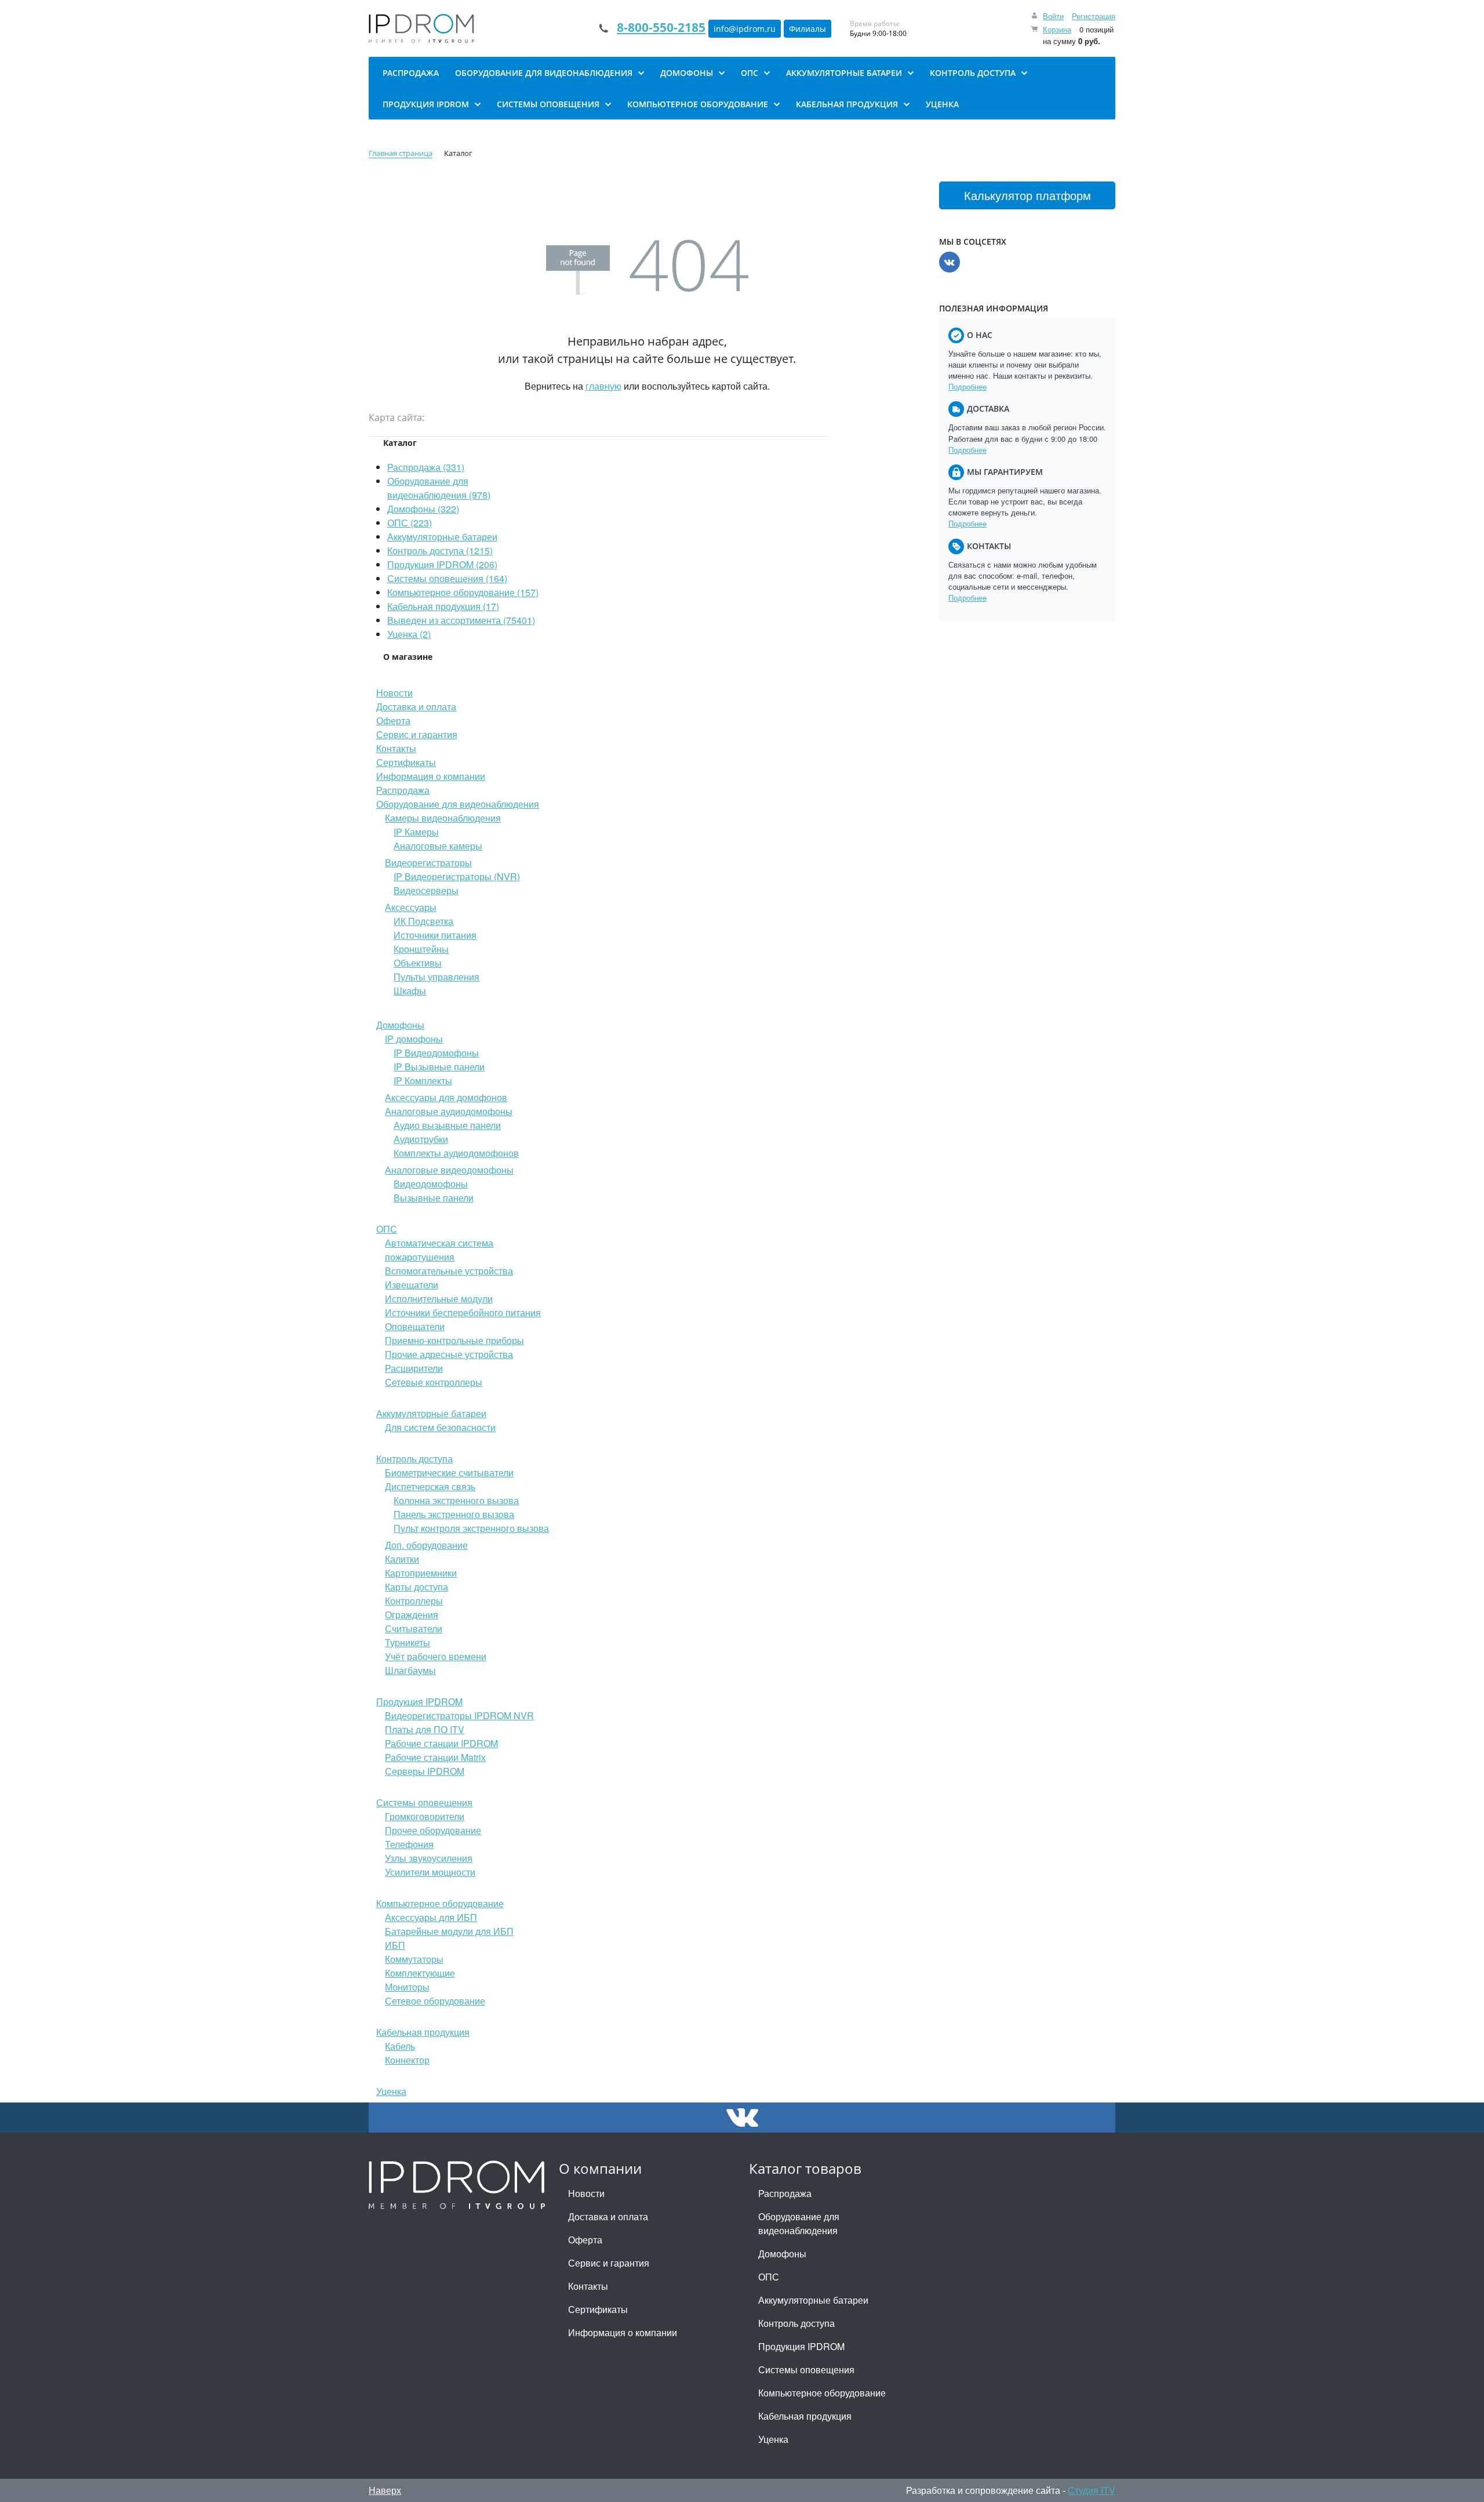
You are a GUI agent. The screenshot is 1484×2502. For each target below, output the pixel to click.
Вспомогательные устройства (449, 1271)
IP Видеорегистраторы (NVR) (457, 876)
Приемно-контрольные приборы (454, 1340)
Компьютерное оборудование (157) (463, 592)
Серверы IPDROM (425, 1771)
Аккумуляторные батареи (442, 537)
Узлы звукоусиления (429, 1858)
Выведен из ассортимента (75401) (461, 620)
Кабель (400, 2046)
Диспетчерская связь (430, 1486)
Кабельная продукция (423, 2032)
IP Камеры (416, 832)
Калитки (402, 1559)
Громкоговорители (425, 1816)
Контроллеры (414, 1601)
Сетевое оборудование (435, 2001)
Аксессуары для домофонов (446, 1097)
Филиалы (808, 29)
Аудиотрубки (421, 1139)
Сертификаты (406, 762)
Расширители (414, 1368)
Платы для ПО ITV (425, 1729)
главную (603, 386)
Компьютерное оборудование (440, 1903)
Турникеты (408, 1642)
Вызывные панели (434, 1198)
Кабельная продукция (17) (443, 606)
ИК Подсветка (423, 921)
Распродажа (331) (426, 467)
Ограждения (412, 1615)
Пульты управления (437, 977)
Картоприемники (421, 1573)
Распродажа (403, 790)
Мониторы (407, 1987)
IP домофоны (414, 1039)
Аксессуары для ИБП (431, 1917)
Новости (394, 693)
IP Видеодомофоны (436, 1053)
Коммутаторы (414, 1959)
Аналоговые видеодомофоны (449, 1170)
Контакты (396, 748)
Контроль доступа (414, 1459)
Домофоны (400, 1025)
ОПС (387, 1229)
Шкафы (410, 991)
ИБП (395, 1945)
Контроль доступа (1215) (440, 551)
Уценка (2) (409, 634)
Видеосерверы (426, 890)
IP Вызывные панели (439, 1067)
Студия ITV (1092, 2490)
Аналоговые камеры (438, 846)
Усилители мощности (430, 1872)
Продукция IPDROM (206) (442, 564)
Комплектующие (420, 1973)
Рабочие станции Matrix (435, 1757)
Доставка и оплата (416, 707)
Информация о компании (431, 776)
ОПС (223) (410, 523)
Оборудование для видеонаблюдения (458, 804)
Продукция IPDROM (419, 1702)
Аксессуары (411, 907)
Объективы (418, 963)
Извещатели (412, 1285)
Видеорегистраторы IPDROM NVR (459, 1715)
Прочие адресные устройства (449, 1354)
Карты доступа (417, 1587)
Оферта (393, 720)
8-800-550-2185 (661, 27)
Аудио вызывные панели (447, 1125)
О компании (600, 2168)
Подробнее (967, 386)
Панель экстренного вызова (454, 1514)
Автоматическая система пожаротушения (439, 1250)
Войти (1053, 16)
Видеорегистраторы (428, 863)
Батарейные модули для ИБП (449, 1931)
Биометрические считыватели (449, 1472)
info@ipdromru (745, 29)
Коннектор (407, 2060)
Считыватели (414, 1628)
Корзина (1057, 29)
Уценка (391, 2091)
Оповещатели (415, 1326)
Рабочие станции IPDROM (441, 1743)
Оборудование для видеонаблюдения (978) (439, 488)
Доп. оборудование (426, 1545)
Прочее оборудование (433, 1830)
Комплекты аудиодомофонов (456, 1153)
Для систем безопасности (440, 1427)
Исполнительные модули (439, 1299)
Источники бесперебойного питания (463, 1312)
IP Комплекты (423, 1081)
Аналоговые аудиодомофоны (449, 1111)
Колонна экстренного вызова (456, 1500)
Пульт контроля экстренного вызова (471, 1528)
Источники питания (435, 935)
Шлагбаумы (410, 1670)
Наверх (385, 2490)
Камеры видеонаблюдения (443, 818)
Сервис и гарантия (417, 734)
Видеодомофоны (431, 1184)
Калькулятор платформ (1027, 195)
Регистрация (1094, 16)
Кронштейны (421, 949)
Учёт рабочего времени (436, 1656)
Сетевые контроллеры (434, 1382)
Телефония (409, 1844)
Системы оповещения (424, 1802)
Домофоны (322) (423, 509)
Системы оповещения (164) (447, 578)
